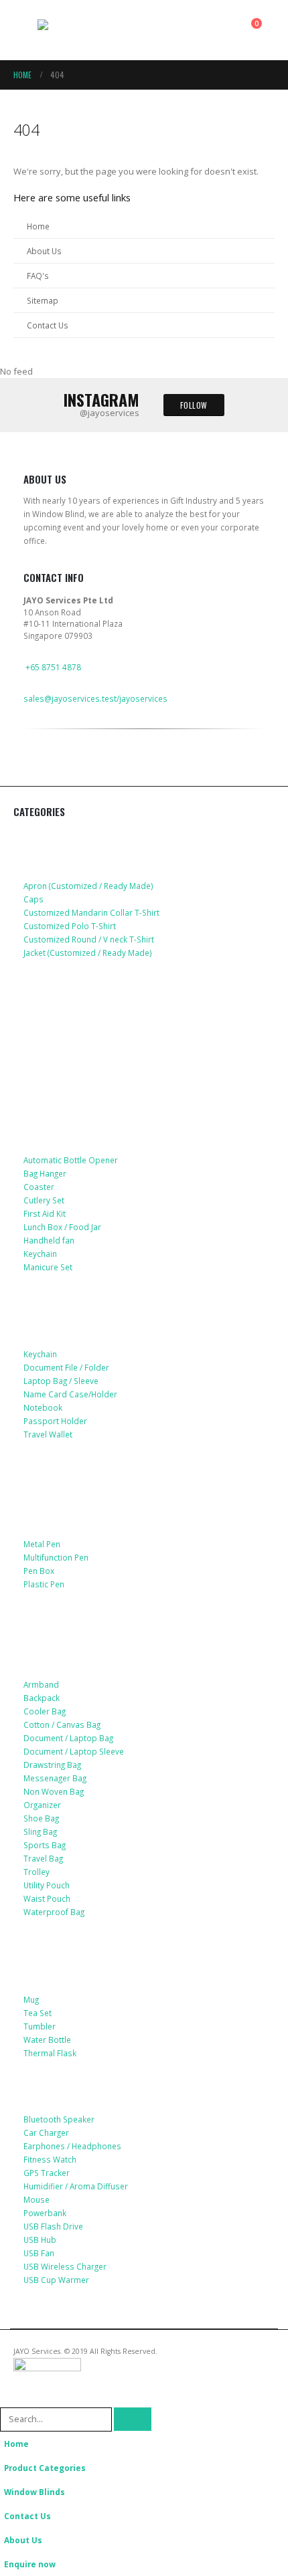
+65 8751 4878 (53, 667)
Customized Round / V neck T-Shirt (89, 939)
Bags (36, 1636)
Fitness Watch (50, 2159)
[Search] (133, 2419)
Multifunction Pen (56, 1557)
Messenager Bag (55, 1778)
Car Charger (46, 2133)
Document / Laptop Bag (68, 1738)
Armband (41, 1684)
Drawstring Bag (52, 1765)
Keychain (40, 1254)
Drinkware (50, 1951)
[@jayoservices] (32, 776)
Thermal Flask (50, 2053)
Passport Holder (55, 1421)
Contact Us (48, 325)
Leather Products (68, 1306)
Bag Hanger (45, 1173)
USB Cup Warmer (56, 2280)
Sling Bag (40, 1831)
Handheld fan (49, 1240)
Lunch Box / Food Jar (62, 1227)
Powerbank (45, 2213)
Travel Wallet (48, 1434)
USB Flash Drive (53, 2226)
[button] (25, 30)
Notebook (43, 1407)
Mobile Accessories (72, 991)
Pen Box (39, 1571)
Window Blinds (34, 2492)
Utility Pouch (47, 1885)
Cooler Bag (45, 1711)
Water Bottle (47, 2040)
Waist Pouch (47, 1898)
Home (38, 226)
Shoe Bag (41, 1818)
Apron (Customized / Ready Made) (88, 886)
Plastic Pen (44, 1584)
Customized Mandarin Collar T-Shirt (91, 912)
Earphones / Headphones (72, 2146)
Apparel (43, 837)
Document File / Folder (66, 1367)
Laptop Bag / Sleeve (61, 1381)
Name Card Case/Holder (70, 1394)
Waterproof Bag (54, 1912)
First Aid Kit (45, 1213)
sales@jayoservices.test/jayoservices (95, 698)
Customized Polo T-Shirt (70, 926)
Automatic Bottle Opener (71, 1160)
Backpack (42, 1698)
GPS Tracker (47, 2173)
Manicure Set (48, 1267)
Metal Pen (42, 1544)
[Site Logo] (74, 30)
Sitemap (43, 300)
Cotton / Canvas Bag (62, 1724)
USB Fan (39, 2253)
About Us (44, 251)
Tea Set (38, 2013)
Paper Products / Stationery (95, 1516)
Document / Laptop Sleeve (74, 1751)
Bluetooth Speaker (59, 2119)
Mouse (37, 2199)
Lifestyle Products (70, 1111)
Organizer (42, 1805)
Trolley (37, 1872)
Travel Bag (43, 1858)
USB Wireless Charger (65, 2266)
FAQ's (38, 276)
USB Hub (40, 2240)
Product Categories (45, 2468)
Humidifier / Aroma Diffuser (76, 2186)
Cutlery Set (44, 1200)
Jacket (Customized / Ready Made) (88, 953)
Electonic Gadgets (69, 2092)
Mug (31, 1999)
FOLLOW (194, 405)
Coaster (39, 1187)
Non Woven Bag (54, 1791)
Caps (33, 899)
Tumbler (40, 2026)
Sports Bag (45, 1845)
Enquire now (30, 2564)
